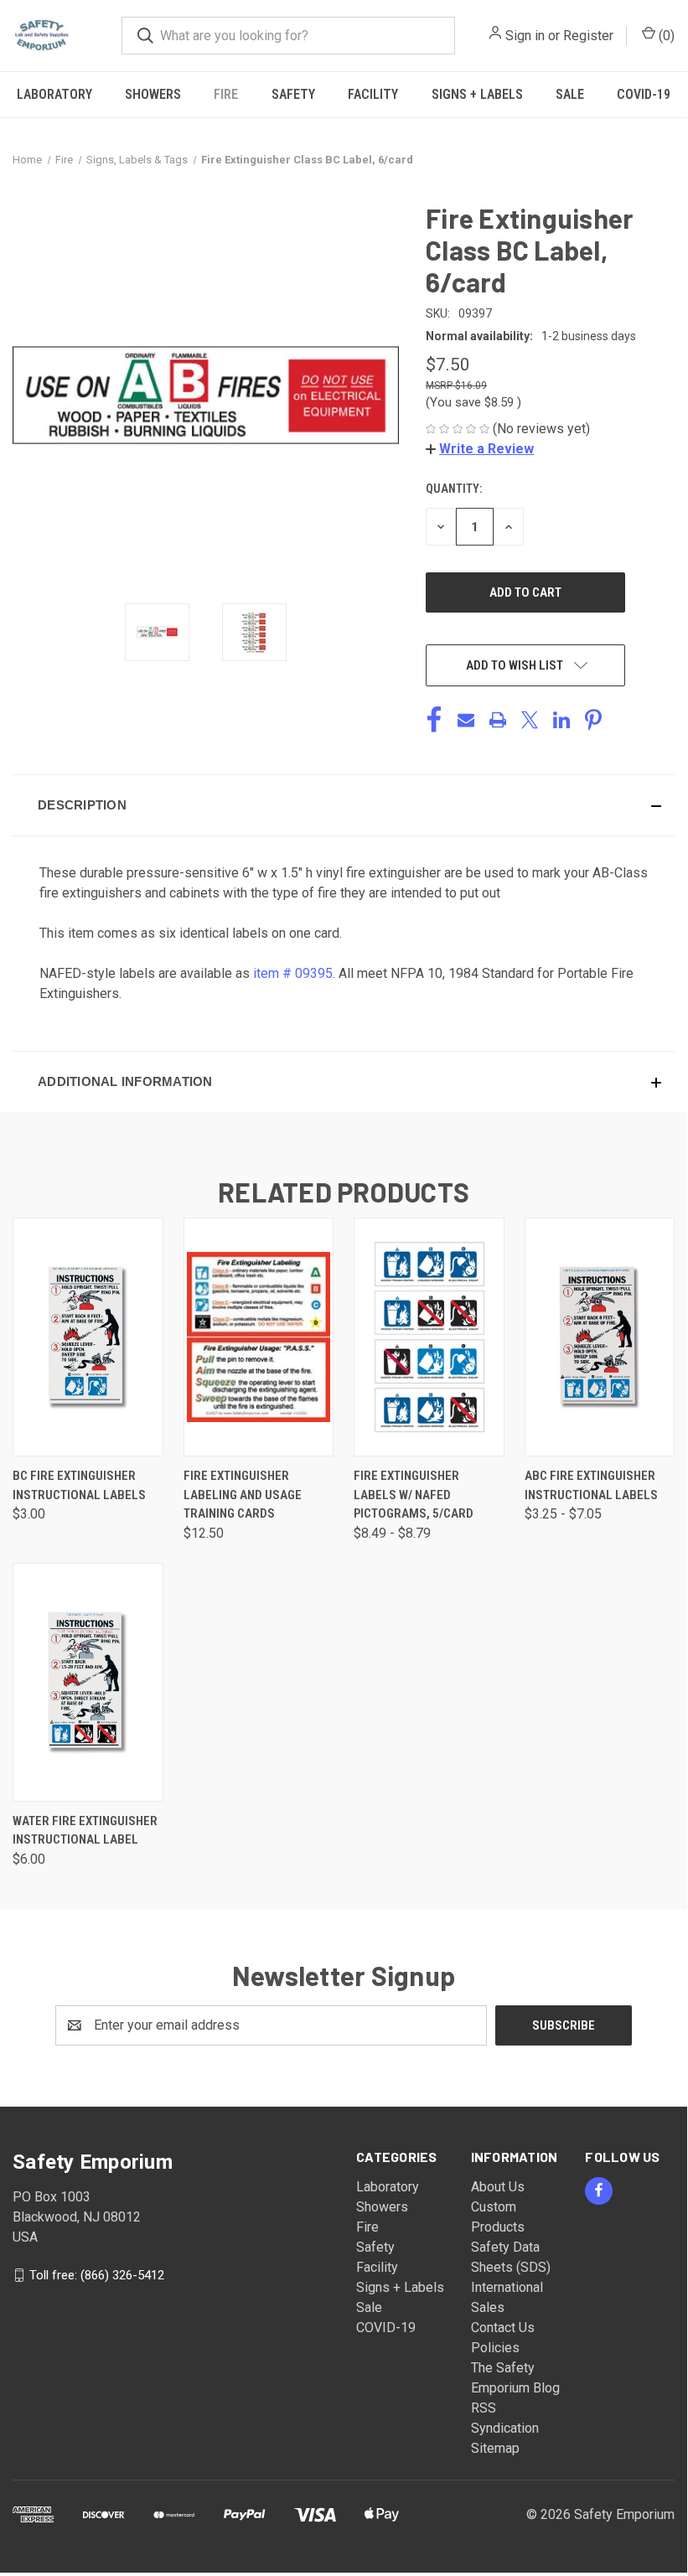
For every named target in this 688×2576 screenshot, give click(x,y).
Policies (495, 2348)
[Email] (466, 720)
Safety (293, 94)
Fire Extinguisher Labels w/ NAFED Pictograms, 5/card (414, 1495)
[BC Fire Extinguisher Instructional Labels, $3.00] (88, 1337)
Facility (373, 94)
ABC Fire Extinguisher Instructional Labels (591, 1485)
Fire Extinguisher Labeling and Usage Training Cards (243, 1495)
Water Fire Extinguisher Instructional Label (85, 1831)
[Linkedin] (561, 720)
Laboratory (54, 94)
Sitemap (495, 2448)
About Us (498, 2187)
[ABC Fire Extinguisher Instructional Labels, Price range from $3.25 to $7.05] (600, 1337)
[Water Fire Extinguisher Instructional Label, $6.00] (88, 1682)
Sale (570, 94)
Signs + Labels (477, 94)
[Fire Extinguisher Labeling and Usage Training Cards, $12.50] (259, 1337)
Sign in (525, 36)
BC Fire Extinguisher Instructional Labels (79, 1485)
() (665, 36)
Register (588, 36)
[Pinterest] (593, 720)
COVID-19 (644, 94)
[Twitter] (530, 720)
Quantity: (454, 489)
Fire (226, 94)
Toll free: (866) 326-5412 (97, 2274)
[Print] (498, 720)
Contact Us (503, 2328)
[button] (480, 449)
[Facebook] (434, 720)
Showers (153, 94)
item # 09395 (293, 973)
